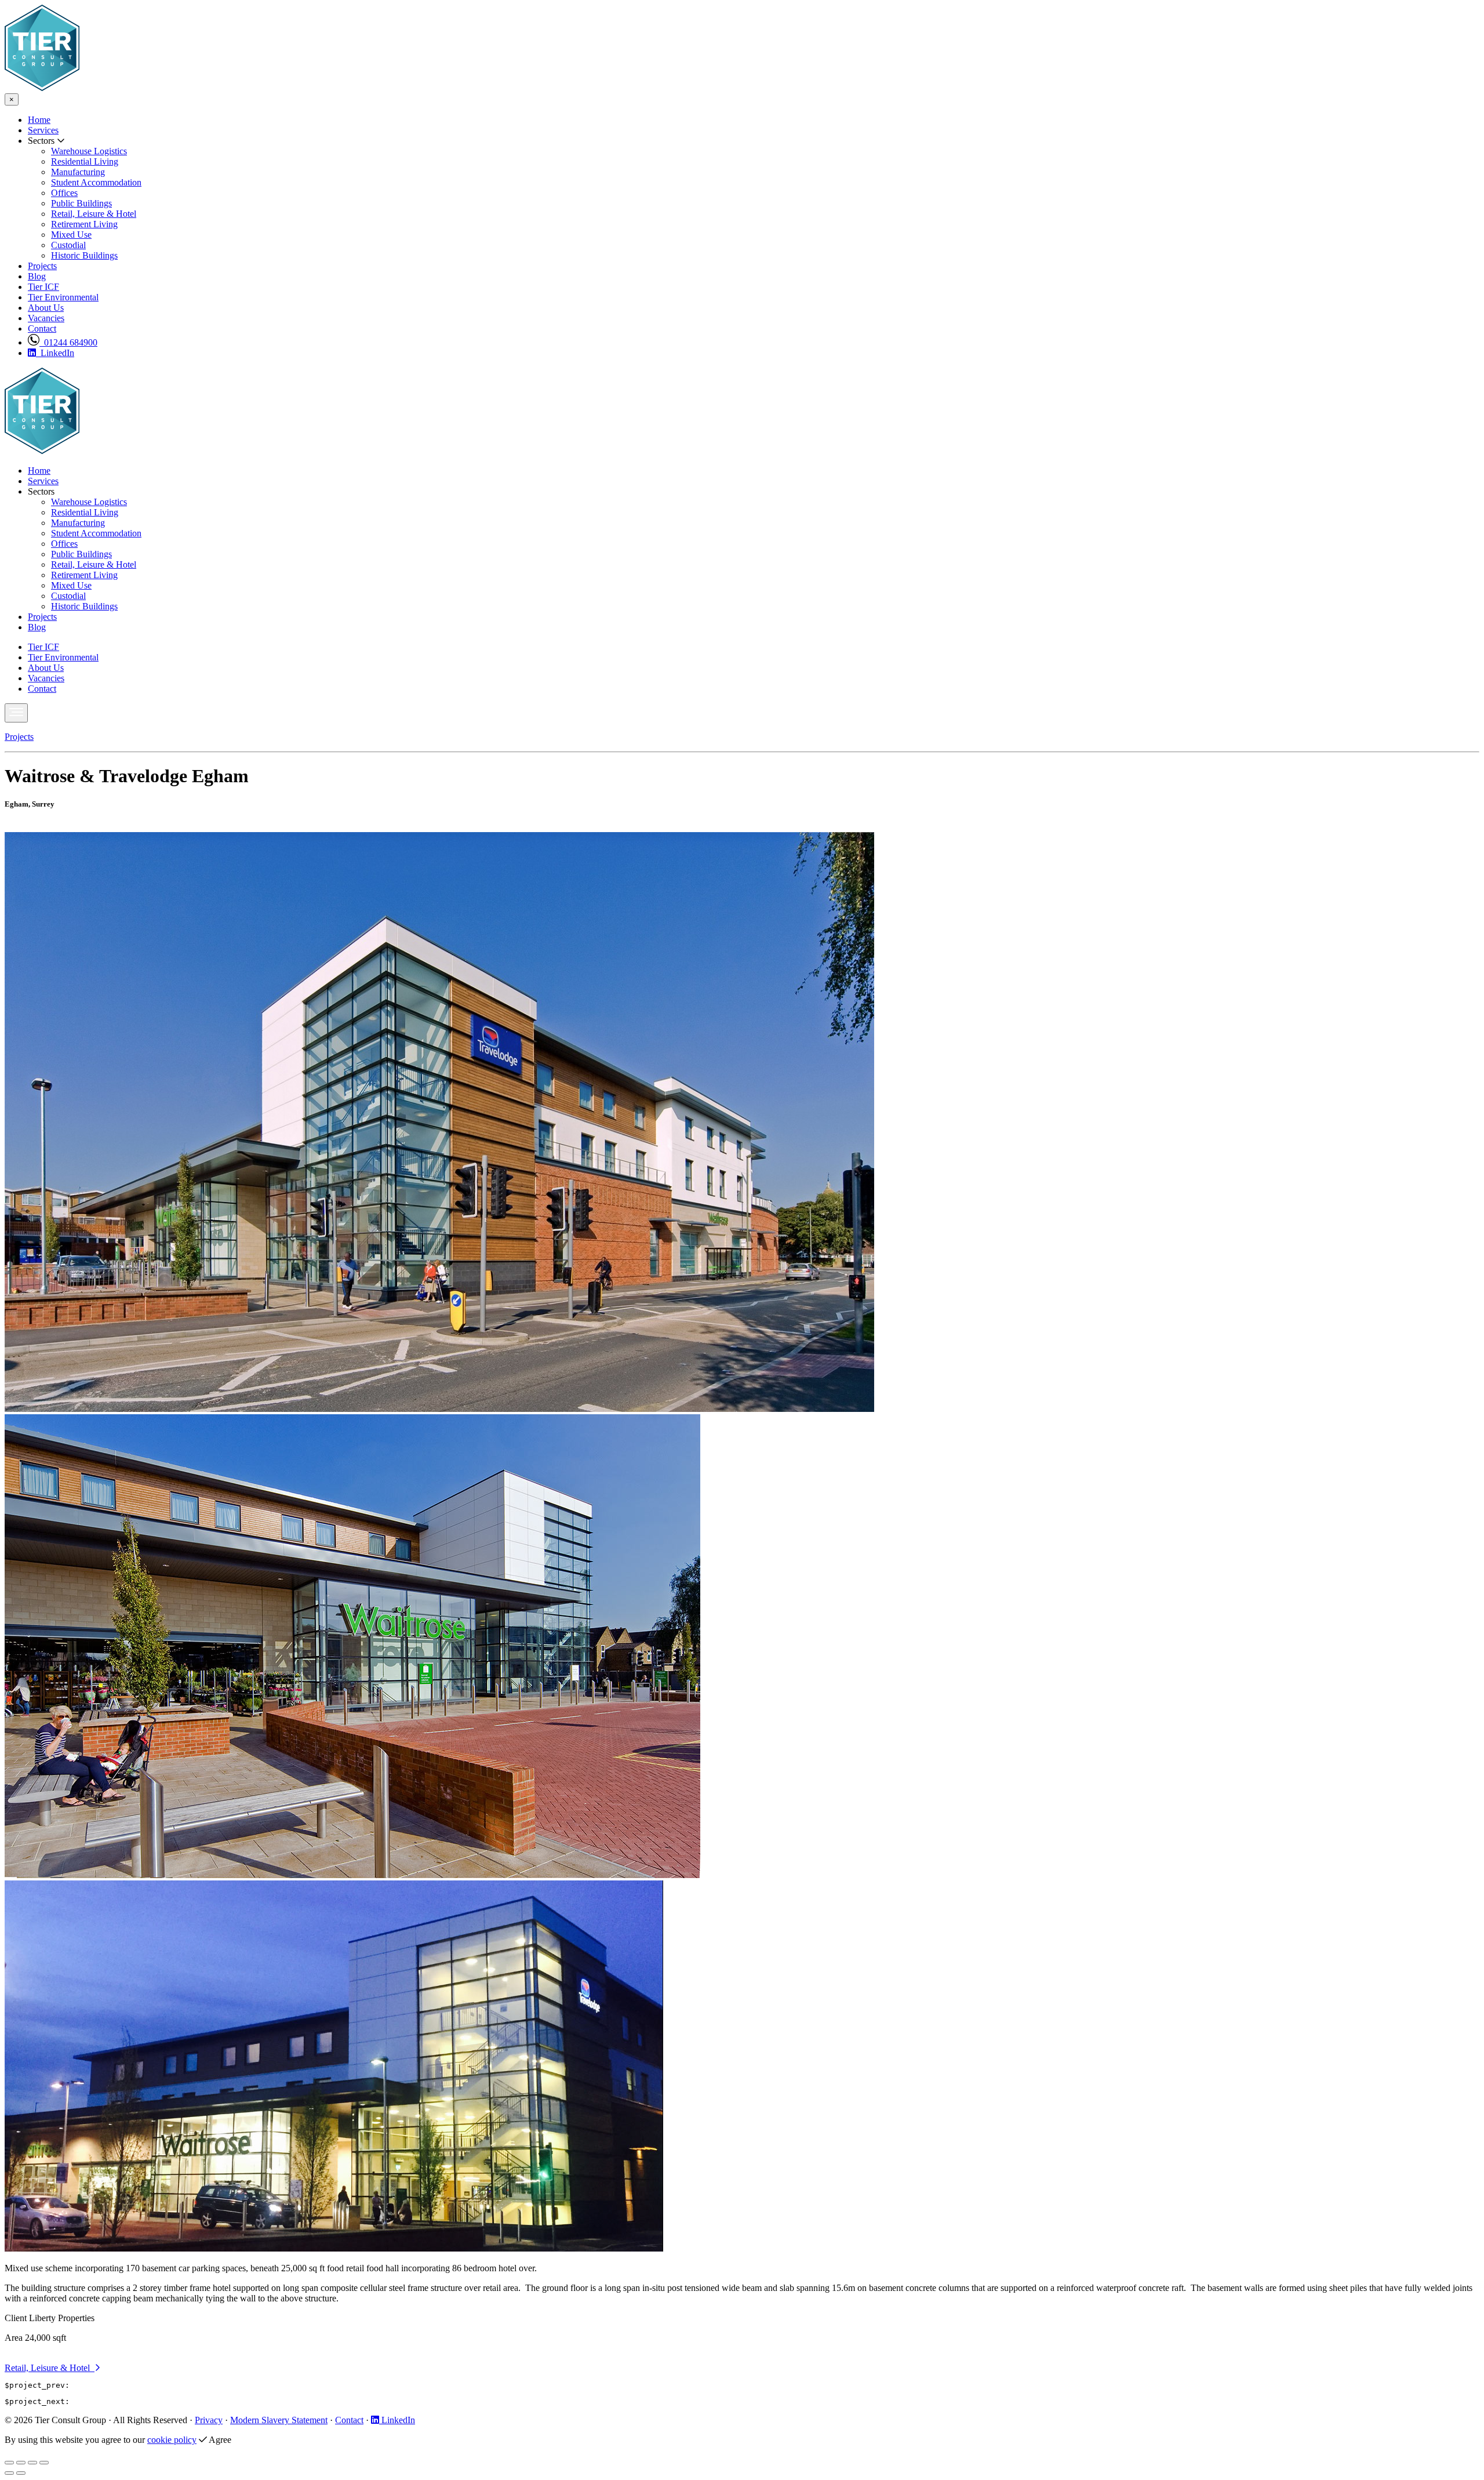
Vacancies (46, 318)
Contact (42, 328)
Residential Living (85, 161)
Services (43, 130)
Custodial (68, 245)
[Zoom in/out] (44, 2463)
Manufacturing (78, 172)
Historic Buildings (84, 255)
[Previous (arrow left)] (9, 2473)
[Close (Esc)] (9, 2463)
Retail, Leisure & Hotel (94, 214)
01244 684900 (68, 342)
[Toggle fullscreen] (32, 2463)
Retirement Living (84, 224)
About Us (46, 308)
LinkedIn (55, 353)
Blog (37, 276)
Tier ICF (43, 287)
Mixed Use (71, 235)
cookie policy (172, 2440)
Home (39, 120)
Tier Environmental (63, 297)
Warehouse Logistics (89, 151)
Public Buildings (81, 203)
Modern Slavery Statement (279, 2420)
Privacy (209, 2420)
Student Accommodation (96, 182)
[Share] (21, 2463)
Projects (42, 266)
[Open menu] (16, 713)
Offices (64, 193)
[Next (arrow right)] (21, 2473)
